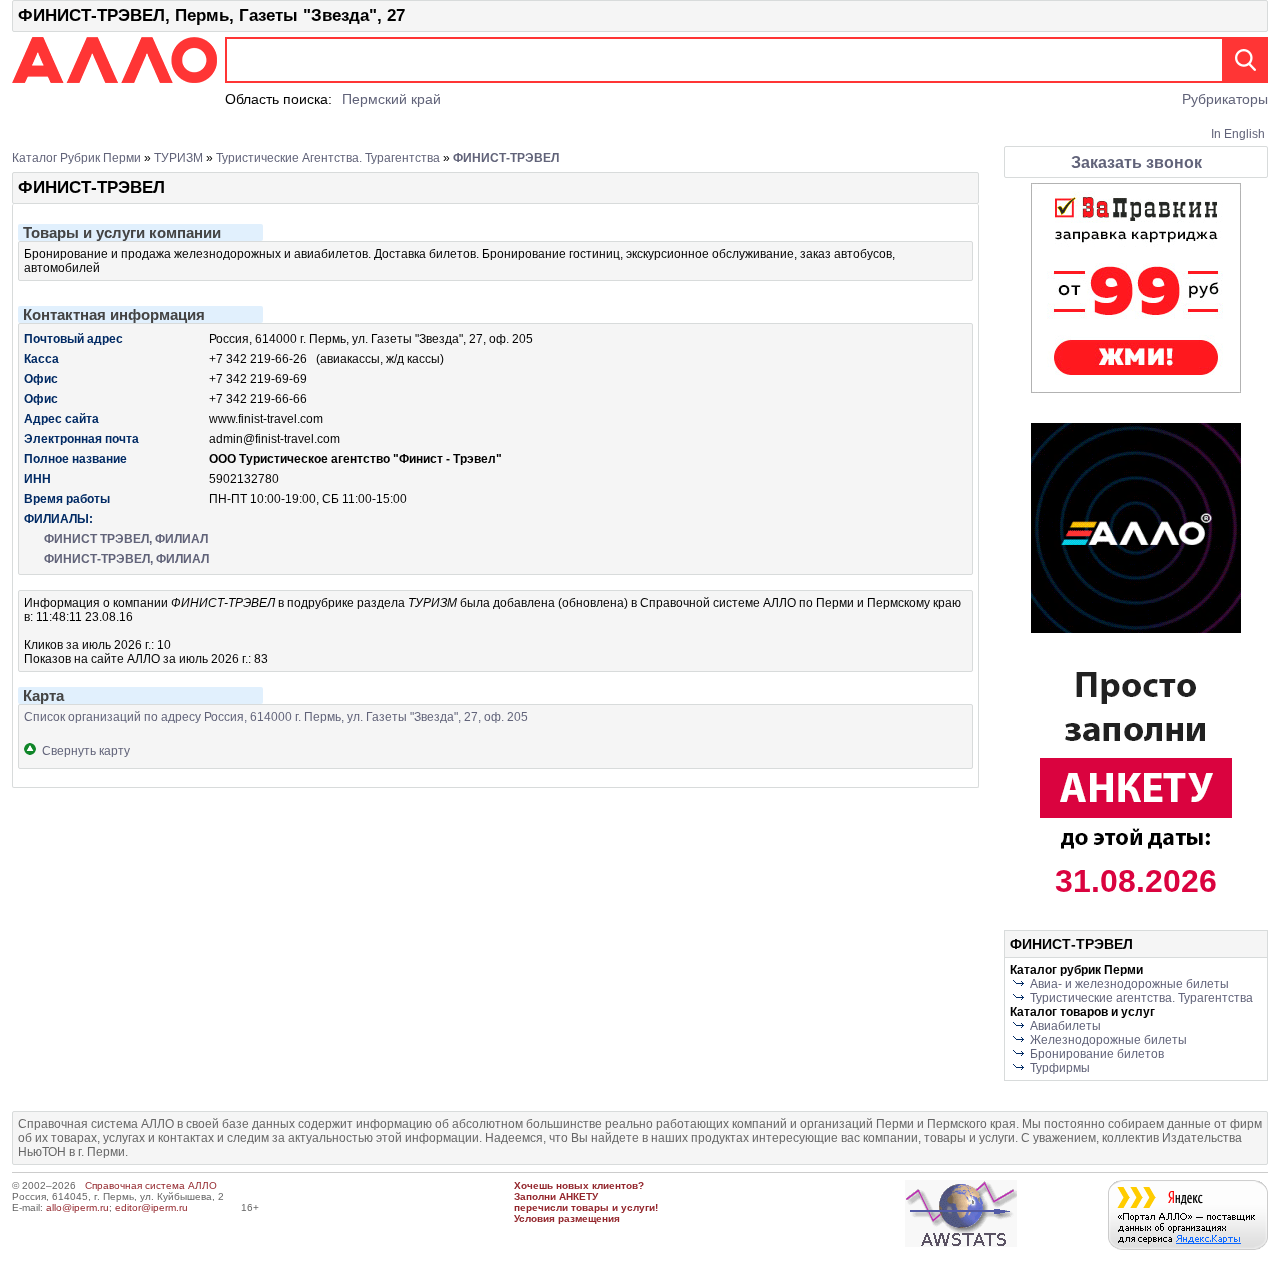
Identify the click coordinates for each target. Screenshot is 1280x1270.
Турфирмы (1060, 1068)
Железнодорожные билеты (1108, 1040)
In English (1238, 134)
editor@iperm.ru (151, 1207)
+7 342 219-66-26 (258, 359)
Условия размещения (567, 1218)
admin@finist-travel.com (274, 439)
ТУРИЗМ (178, 158)
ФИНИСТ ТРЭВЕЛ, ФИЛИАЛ (126, 539)
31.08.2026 (1136, 881)
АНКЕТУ (578, 1196)
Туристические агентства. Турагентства (328, 158)
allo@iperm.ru (77, 1207)
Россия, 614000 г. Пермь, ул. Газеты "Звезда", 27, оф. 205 (371, 339)
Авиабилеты (1065, 1026)
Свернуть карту (83, 751)
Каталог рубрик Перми (76, 158)
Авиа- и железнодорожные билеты (1129, 984)
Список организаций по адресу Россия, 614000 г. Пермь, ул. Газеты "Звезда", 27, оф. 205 (276, 717)
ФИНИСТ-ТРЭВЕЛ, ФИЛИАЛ (126, 559)
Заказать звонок (1136, 162)
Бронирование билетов (1097, 1054)
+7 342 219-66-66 (258, 399)
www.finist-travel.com (266, 419)
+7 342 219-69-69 (258, 379)
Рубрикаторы (1225, 99)
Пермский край (391, 99)
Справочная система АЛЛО (151, 1185)
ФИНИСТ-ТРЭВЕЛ (506, 158)
